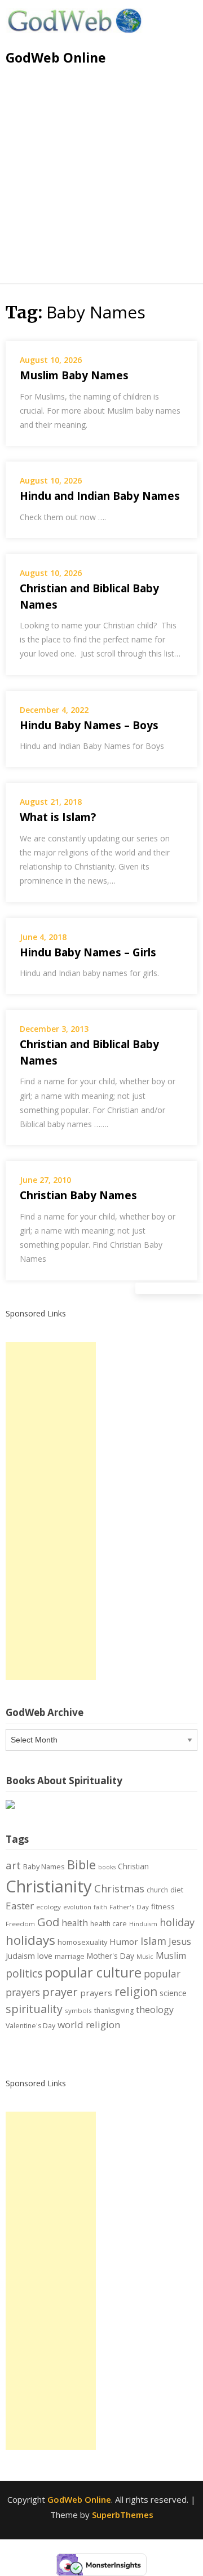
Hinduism (143, 1924)
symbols (78, 2010)
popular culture (93, 1972)
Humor (124, 1941)
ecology (48, 1907)
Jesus (180, 1941)
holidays (30, 1940)
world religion (89, 2025)
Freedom (20, 1924)
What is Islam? (58, 817)
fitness (163, 1906)
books (107, 1867)
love (45, 1956)
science (173, 1993)
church (157, 1890)
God (48, 1922)
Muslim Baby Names (74, 375)
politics (24, 1974)
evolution (77, 1907)
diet (177, 1890)
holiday (177, 1922)
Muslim (171, 1956)
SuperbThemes (123, 2515)
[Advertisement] (101, 182)
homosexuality (82, 1942)
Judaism (20, 1956)
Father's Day (129, 1907)
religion (136, 1992)
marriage (70, 1956)
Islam (153, 1941)
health (75, 1923)
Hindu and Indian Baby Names (100, 496)
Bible (81, 1865)
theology (155, 2010)
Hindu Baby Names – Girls (88, 952)
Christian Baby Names (78, 1195)
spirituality (34, 2009)
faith (100, 1907)
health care (109, 1924)
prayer (60, 1992)
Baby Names (44, 1866)
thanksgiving (114, 2010)
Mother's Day (111, 1956)
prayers (96, 1993)
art (13, 1865)
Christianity (49, 1886)
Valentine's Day (30, 2026)
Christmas (119, 1888)
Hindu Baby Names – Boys (89, 725)
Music (145, 1957)
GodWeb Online (56, 57)
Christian (133, 1866)
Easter (20, 1906)
